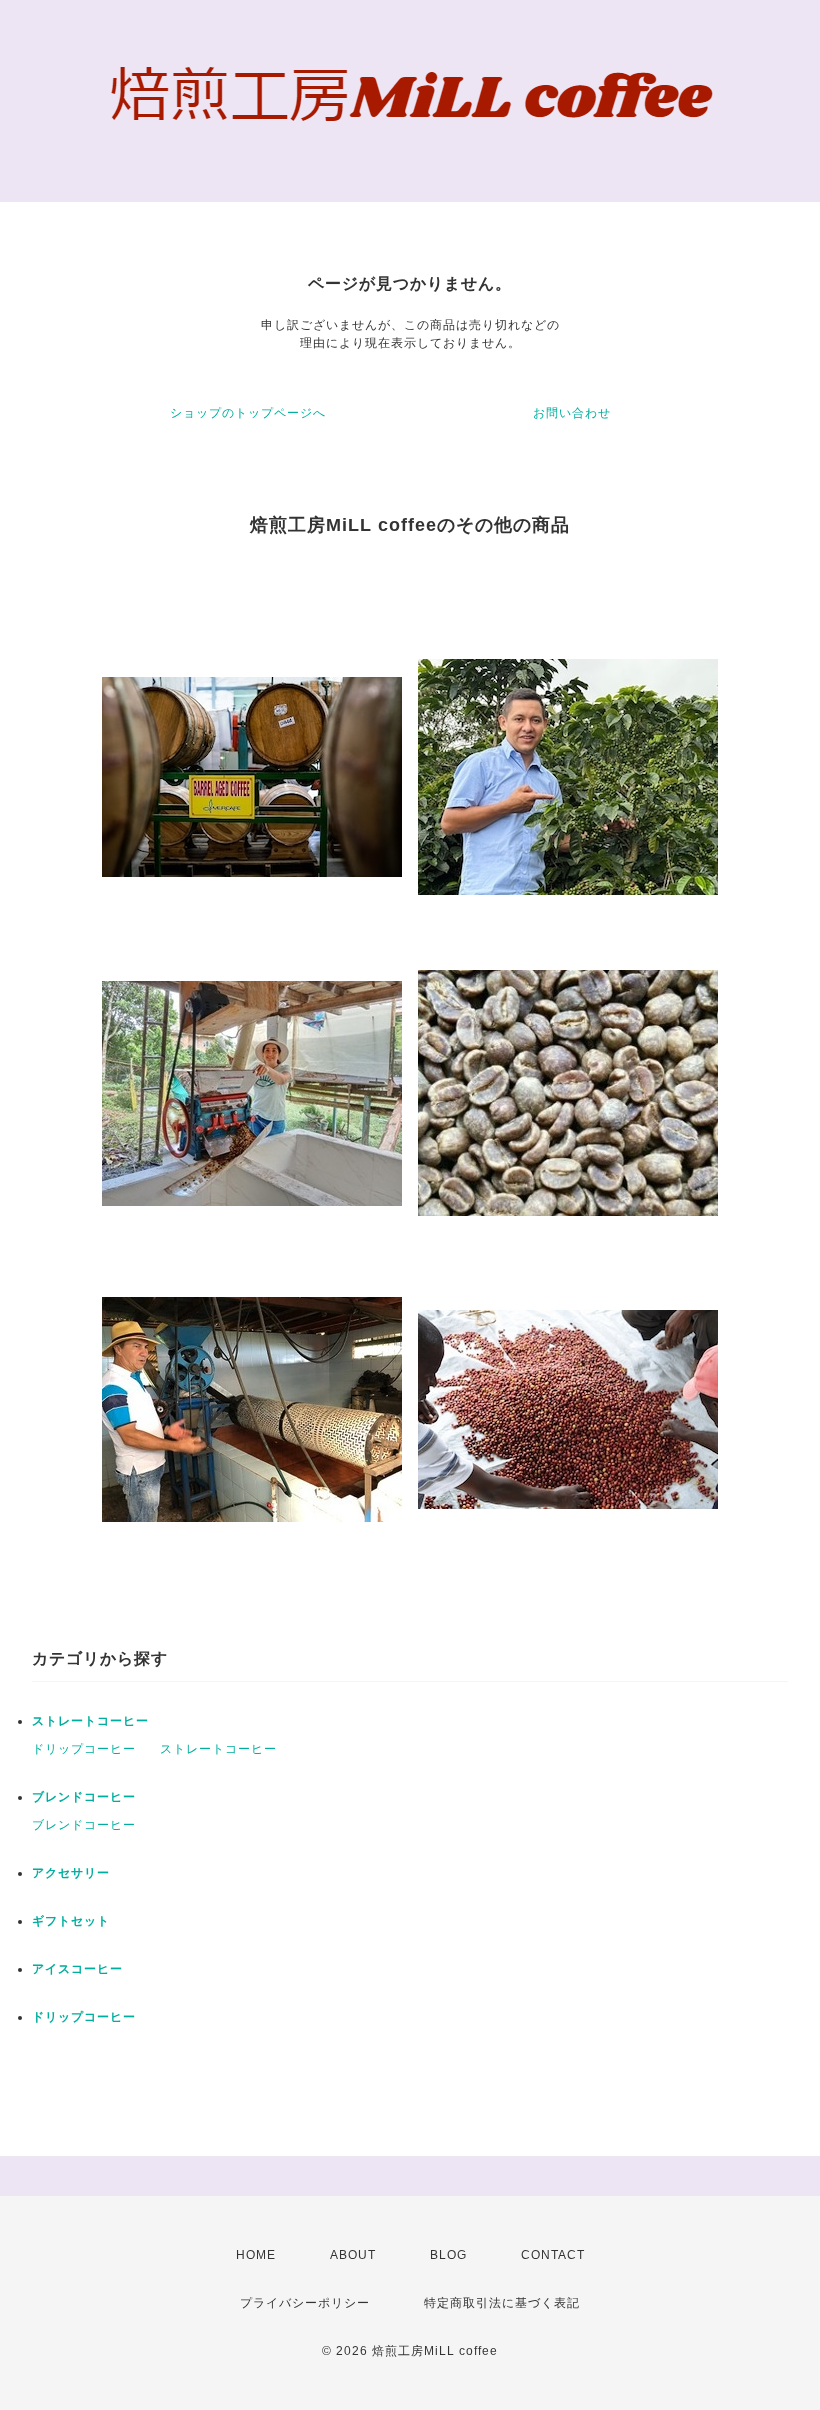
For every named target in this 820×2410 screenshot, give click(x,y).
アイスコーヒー (77, 1969)
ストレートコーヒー (90, 1721)
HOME (256, 2255)
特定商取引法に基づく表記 (502, 2303)
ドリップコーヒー (84, 1749)
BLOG (448, 2255)
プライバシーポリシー (305, 2303)
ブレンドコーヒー (84, 1797)
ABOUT (353, 2255)
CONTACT (553, 2255)
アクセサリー (71, 1873)
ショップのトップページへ (248, 413)
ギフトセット (71, 1921)
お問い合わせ (572, 413)
